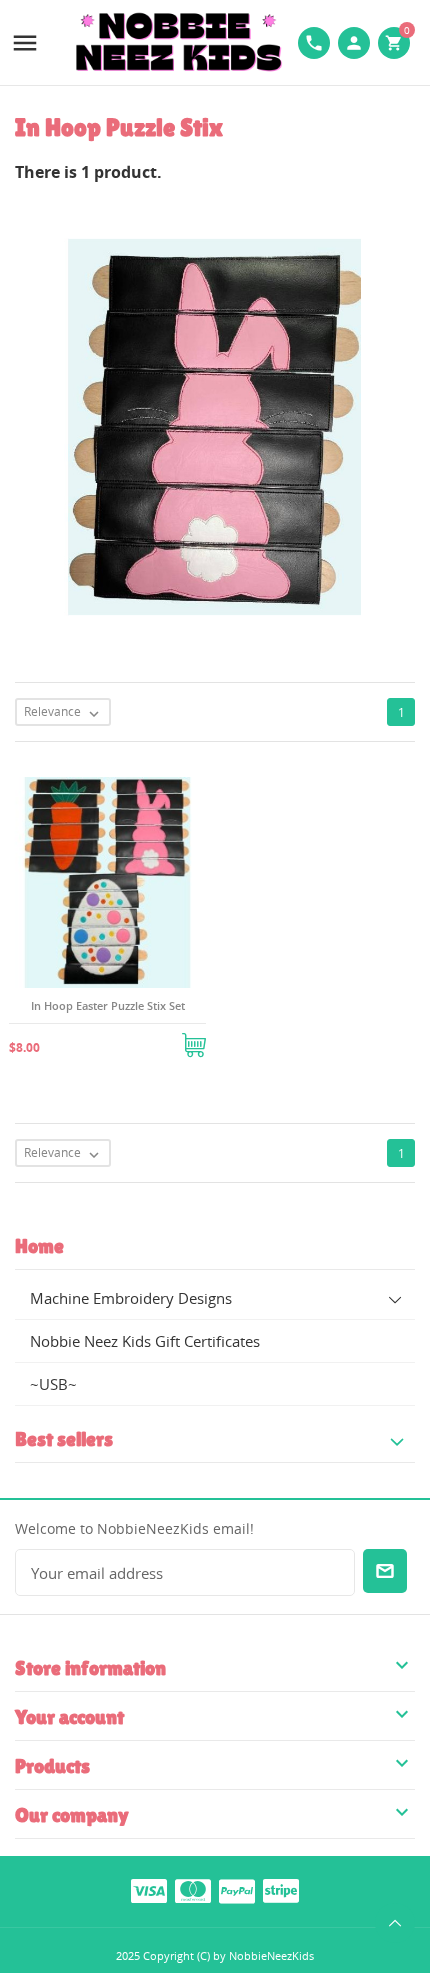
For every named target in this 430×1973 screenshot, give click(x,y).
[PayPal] (237, 1890)
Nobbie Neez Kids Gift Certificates (145, 1341)
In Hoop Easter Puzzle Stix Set (108, 1005)
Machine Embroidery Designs (131, 1298)
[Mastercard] (193, 1890)
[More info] (132, 1038)
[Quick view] (84, 1038)
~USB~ (53, 1384)
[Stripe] (281, 1890)
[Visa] (149, 1890)
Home (39, 1246)
